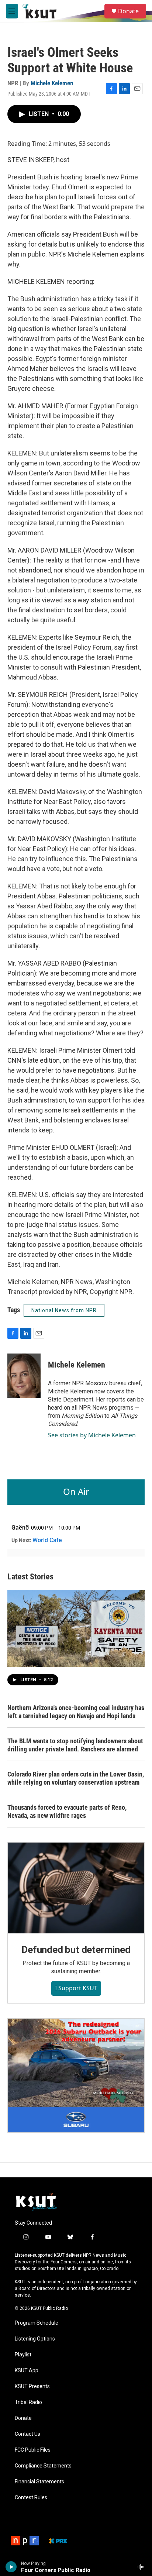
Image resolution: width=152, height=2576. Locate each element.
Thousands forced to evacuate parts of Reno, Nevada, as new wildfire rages (67, 1811)
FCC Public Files (33, 2450)
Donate (128, 11)
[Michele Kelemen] (24, 1376)
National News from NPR (64, 1310)
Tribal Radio (28, 2402)
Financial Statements (39, 2482)
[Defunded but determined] (76, 1888)
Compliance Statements (43, 2466)
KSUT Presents (32, 2386)
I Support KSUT (76, 1988)
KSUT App (27, 2371)
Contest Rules (31, 2498)
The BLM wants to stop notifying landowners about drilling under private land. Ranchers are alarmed (75, 1745)
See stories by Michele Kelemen (92, 1435)
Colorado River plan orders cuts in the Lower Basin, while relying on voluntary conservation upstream (76, 1778)
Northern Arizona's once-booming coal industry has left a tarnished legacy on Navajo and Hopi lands (76, 1712)
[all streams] (142, 2567)
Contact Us (27, 2434)
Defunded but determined (76, 1950)
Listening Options (35, 2339)
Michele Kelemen (52, 83)
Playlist (23, 2355)
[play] (11, 2567)
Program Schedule (37, 2323)
